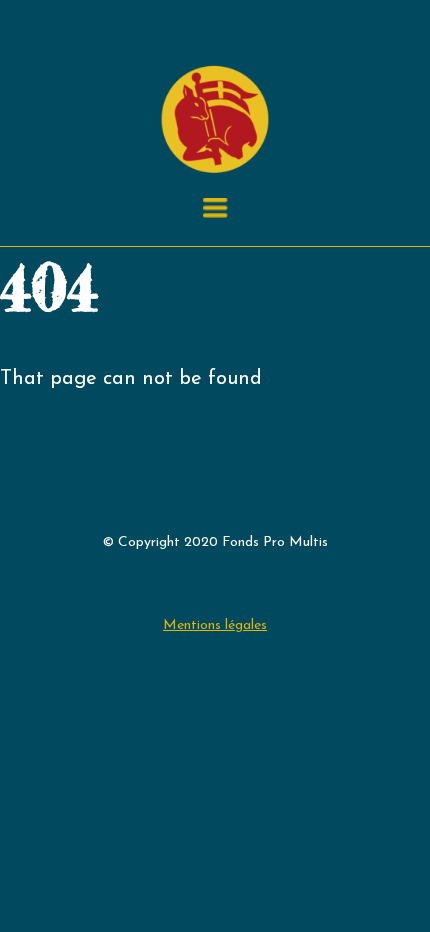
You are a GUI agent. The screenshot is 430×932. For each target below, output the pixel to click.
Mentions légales (215, 625)
